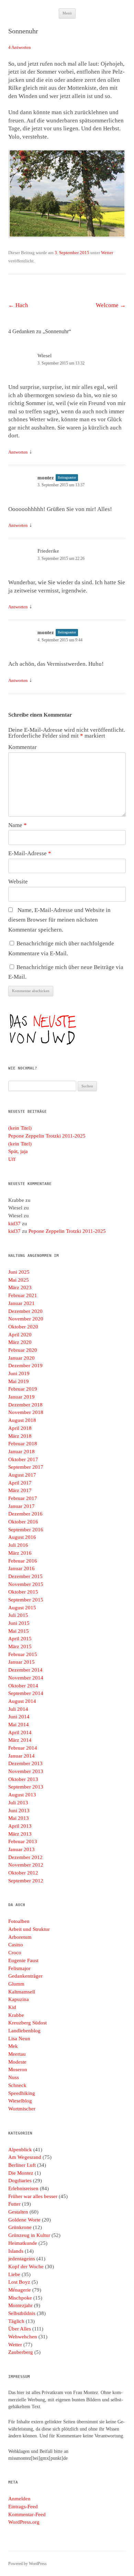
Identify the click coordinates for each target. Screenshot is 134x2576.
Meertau (17, 2054)
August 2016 (22, 1537)
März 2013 (20, 1834)
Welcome (111, 305)
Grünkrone (20, 2227)
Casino (16, 1945)
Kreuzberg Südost (27, 2023)
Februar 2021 (23, 1295)
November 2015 (26, 1584)
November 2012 (26, 1865)
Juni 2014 (19, 1717)
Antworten (18, 452)
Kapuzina (19, 1999)
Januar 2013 (21, 1849)
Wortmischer (22, 2109)
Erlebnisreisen (23, 2188)
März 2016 (20, 1553)
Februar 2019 (23, 1389)
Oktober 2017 (23, 1459)
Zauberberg (21, 2352)
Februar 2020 (23, 1350)
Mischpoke (20, 2298)
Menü (67, 13)
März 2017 (20, 1490)
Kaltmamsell (22, 1992)
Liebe (14, 2274)
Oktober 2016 (23, 1522)
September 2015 (26, 1600)
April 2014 (20, 1732)
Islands (16, 2251)
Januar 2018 (21, 1452)
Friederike (48, 551)
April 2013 (20, 1826)
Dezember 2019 (25, 1366)
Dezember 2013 (25, 1763)
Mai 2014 (19, 1725)
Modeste (17, 2062)
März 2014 (20, 1740)
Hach (18, 305)
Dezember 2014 (25, 1670)
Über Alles (20, 2329)
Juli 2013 (18, 1803)
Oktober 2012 (23, 1873)
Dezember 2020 (25, 1311)
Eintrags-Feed (23, 2507)
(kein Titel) (20, 1128)
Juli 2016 (18, 1545)
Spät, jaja (18, 1151)
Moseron (18, 2069)
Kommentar (23, 747)
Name (18, 825)
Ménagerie (20, 2290)
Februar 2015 (23, 1654)
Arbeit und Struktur (29, 1929)
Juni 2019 (19, 1373)
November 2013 (26, 1771)
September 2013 (26, 1787)
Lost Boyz (19, 2282)
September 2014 (26, 1693)
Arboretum (20, 1937)
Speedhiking (22, 2093)
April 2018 (20, 1428)
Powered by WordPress (27, 2564)
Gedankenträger (25, 1976)
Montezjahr (20, 2305)
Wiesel (44, 356)
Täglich (16, 2321)
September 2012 (26, 1881)
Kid (12, 2007)
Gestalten (18, 2212)
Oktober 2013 (23, 1779)
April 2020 (20, 1335)
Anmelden (19, 2499)
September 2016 (26, 1530)
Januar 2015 (21, 1662)
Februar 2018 (23, 1444)
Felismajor (19, 1968)
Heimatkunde (23, 2243)
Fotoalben (19, 1921)
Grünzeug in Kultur (29, 2235)
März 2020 (20, 1342)
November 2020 (26, 1319)
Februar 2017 (23, 1498)
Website (18, 882)
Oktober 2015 (23, 1592)
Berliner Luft (22, 2165)
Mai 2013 (19, 1818)
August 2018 (22, 1420)
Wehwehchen (23, 2337)
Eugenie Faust (23, 1960)
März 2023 (20, 1287)
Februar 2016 (23, 1561)
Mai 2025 (19, 1280)
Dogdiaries (20, 2181)
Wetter (107, 253)
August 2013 (22, 1795)
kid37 (14, 1224)
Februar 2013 (23, 1841)
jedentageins (22, 2259)
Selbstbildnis (22, 2313)
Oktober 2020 (23, 1327)
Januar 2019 (21, 1397)
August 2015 (22, 1608)
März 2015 (20, 1646)
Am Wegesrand (25, 2157)
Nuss (14, 2077)
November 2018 (26, 1412)
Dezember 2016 (25, 1514)
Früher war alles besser (33, 2196)
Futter (14, 2204)
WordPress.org (24, 2522)
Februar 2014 (23, 1748)
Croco (15, 1953)
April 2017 (20, 1483)
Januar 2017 (21, 1506)
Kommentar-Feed (27, 2514)
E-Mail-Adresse (30, 853)
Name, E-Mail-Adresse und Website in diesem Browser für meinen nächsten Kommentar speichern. (59, 920)
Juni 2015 (19, 1623)
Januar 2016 (21, 1568)
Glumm (16, 1984)
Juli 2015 (18, 1615)
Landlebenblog (24, 2031)
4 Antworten (20, 47)
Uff (12, 1159)
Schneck (17, 2085)
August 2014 (22, 1701)
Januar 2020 (21, 1358)
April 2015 (20, 1639)
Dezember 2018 (25, 1405)
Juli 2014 (18, 1709)
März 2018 (20, 1436)
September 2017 (26, 1467)
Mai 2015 (19, 1631)
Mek (13, 2046)
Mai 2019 (19, 1381)
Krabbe (16, 2015)
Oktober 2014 (23, 1686)
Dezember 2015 (25, 1576)
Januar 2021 (21, 1303)
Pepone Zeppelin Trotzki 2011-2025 (47, 1136)
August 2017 (22, 1475)
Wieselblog (20, 2101)
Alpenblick (20, 2150)
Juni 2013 (19, 1811)
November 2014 (26, 1678)
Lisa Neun (19, 2039)
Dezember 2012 (25, 1857)
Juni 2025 (19, 1272)
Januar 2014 (21, 1756)
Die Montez (21, 2173)
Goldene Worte (24, 2220)
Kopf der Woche (26, 2267)
